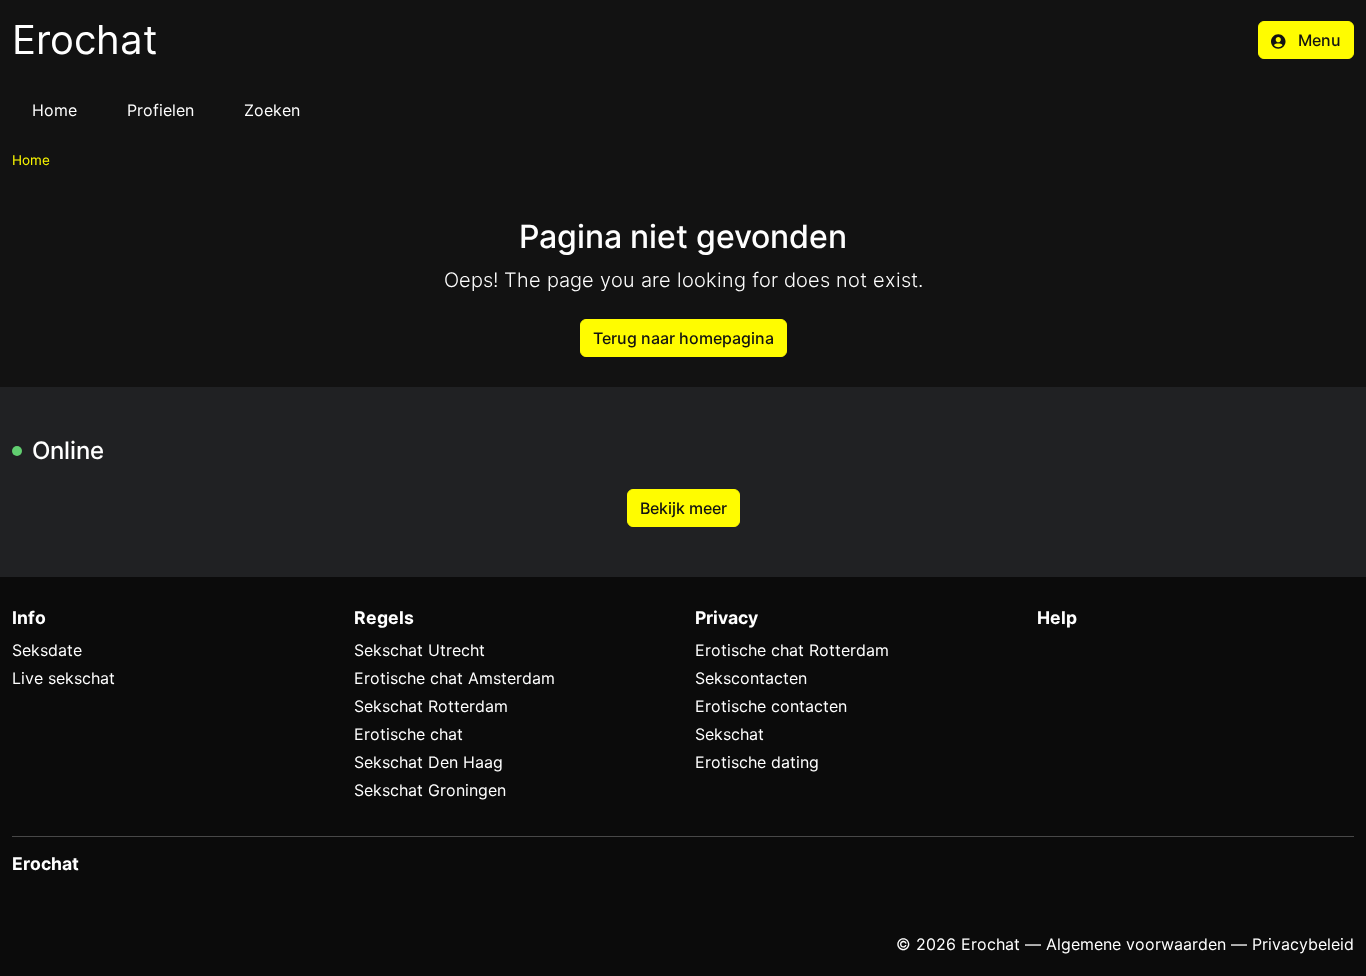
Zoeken (272, 110)
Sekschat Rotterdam (431, 706)
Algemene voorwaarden (1136, 944)
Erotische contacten (771, 706)
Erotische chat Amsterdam (454, 678)
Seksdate (47, 650)
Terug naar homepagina (683, 338)
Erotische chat (408, 734)
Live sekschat (63, 678)
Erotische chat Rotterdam (792, 650)
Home (54, 110)
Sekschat (729, 734)
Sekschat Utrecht (419, 650)
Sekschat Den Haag (428, 762)
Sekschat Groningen (430, 790)
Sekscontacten (751, 678)
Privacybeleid (1303, 944)
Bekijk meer (683, 508)
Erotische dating (757, 762)
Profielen (160, 110)
